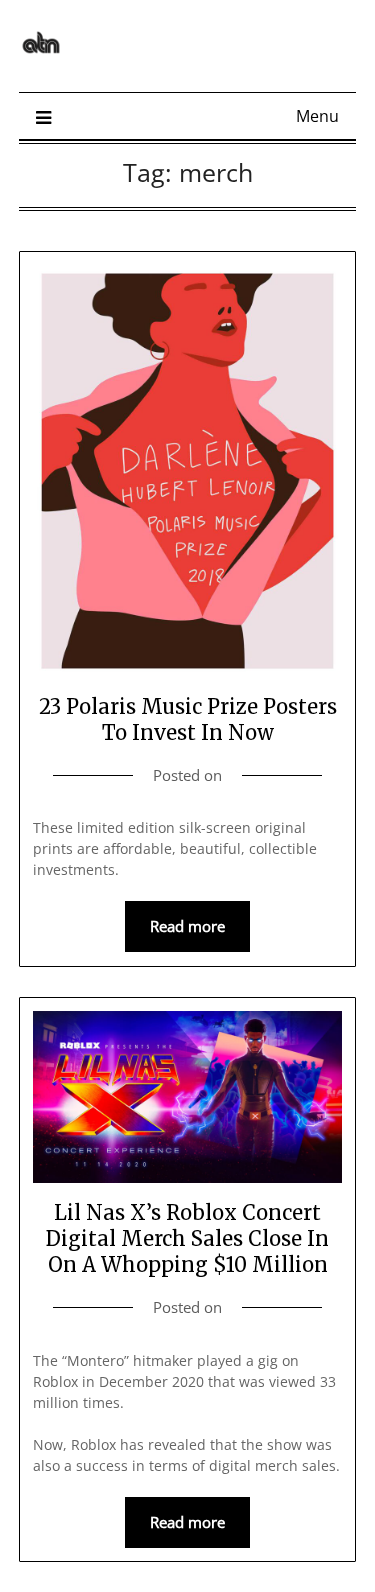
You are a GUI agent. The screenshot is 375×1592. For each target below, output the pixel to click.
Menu (317, 116)
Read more (187, 926)
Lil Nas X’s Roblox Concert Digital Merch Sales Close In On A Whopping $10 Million (187, 1238)
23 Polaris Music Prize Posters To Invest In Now (188, 719)
